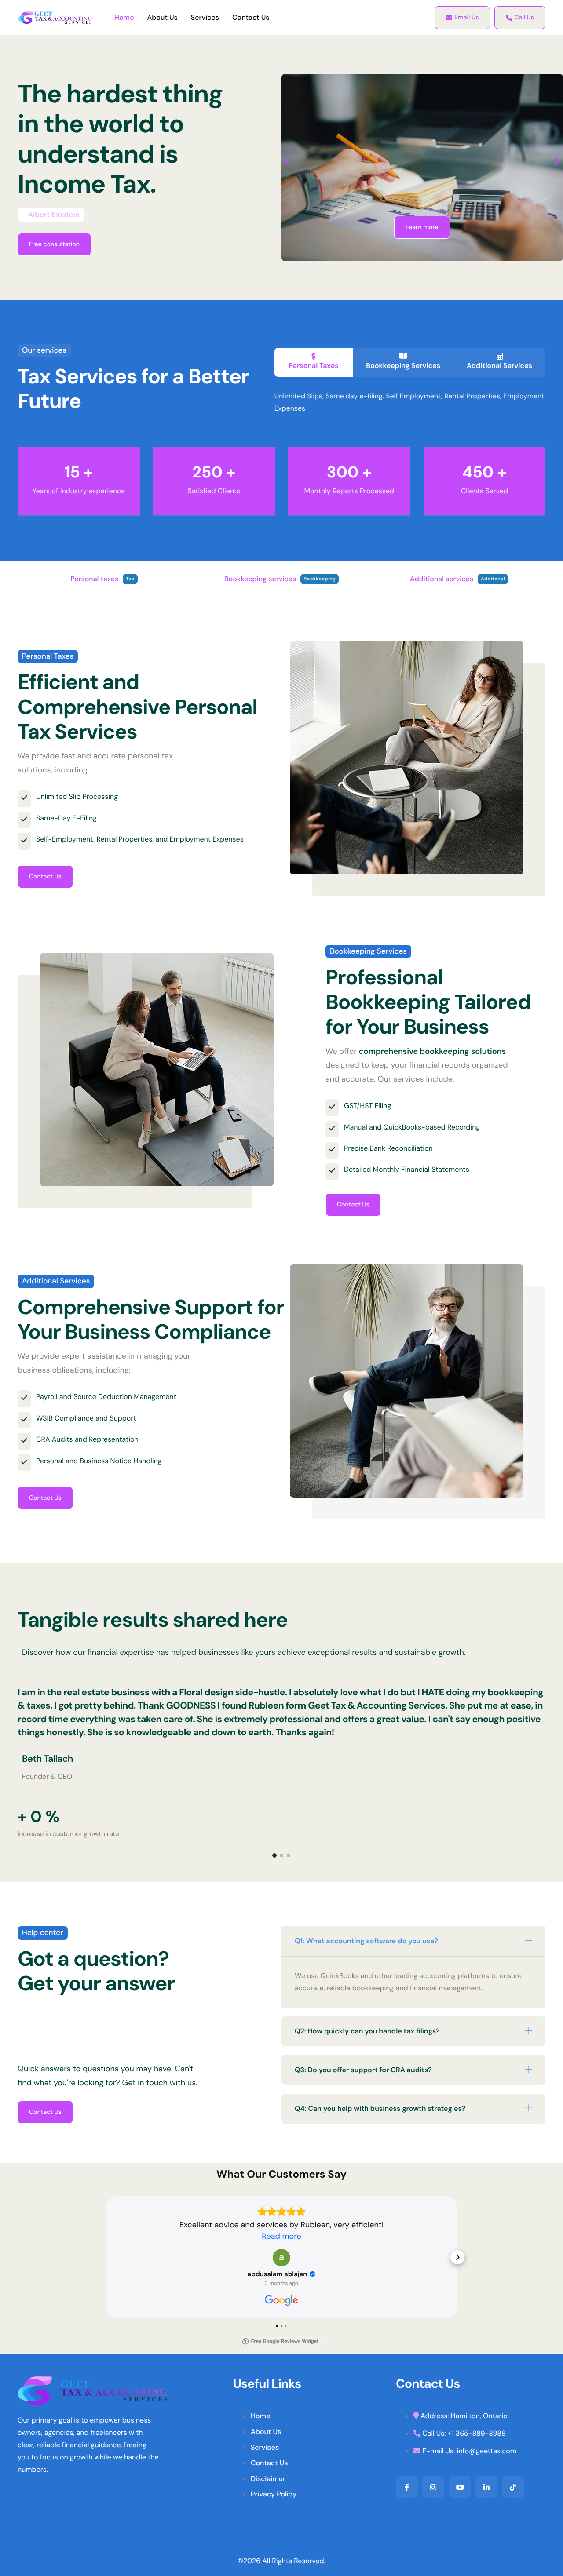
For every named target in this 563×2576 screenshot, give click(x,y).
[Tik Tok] (513, 2487)
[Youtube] (460, 2487)
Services (205, 18)
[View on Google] (281, 2258)
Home (124, 18)
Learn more (422, 227)
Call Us (524, 18)
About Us (162, 18)
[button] (287, 161)
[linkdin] (486, 2487)
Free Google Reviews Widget (285, 2341)
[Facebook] (407, 2487)
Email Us (466, 18)
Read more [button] (281, 2236)
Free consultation (54, 244)
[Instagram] (433, 2487)
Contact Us (251, 18)
